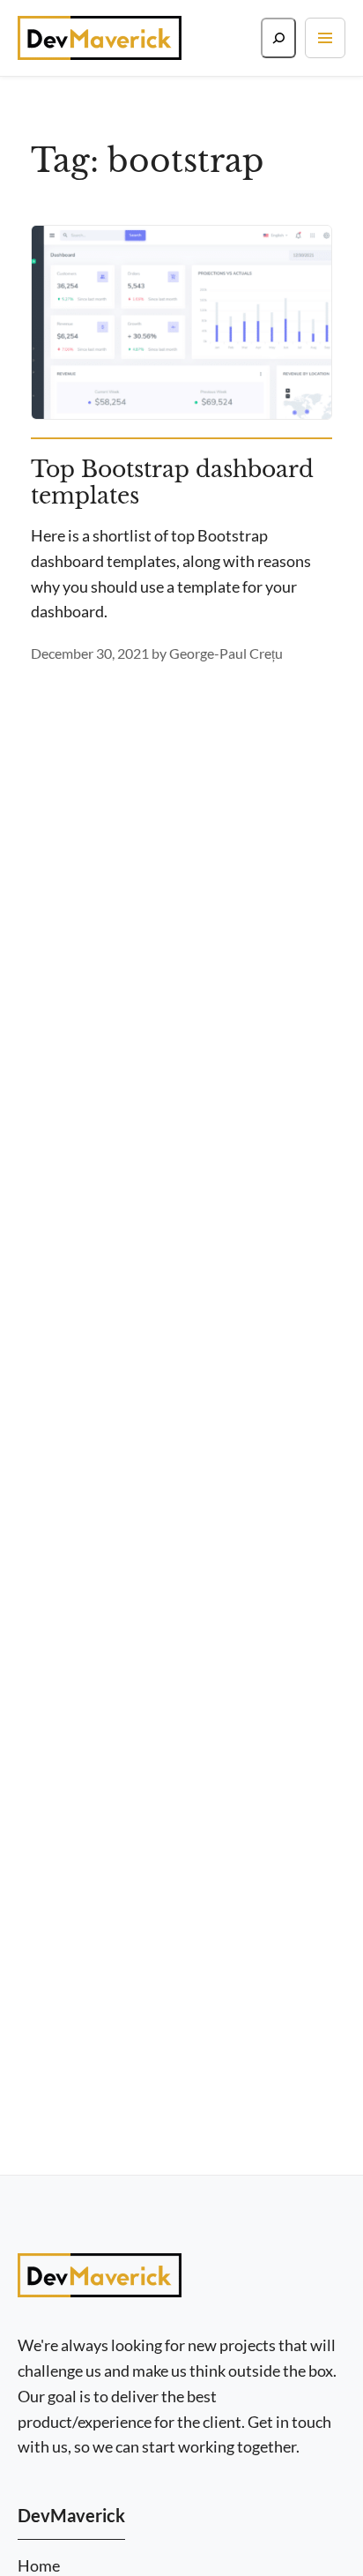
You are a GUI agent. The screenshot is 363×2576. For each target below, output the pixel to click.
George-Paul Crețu (226, 653)
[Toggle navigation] (325, 38)
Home (39, 2566)
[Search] (278, 38)
